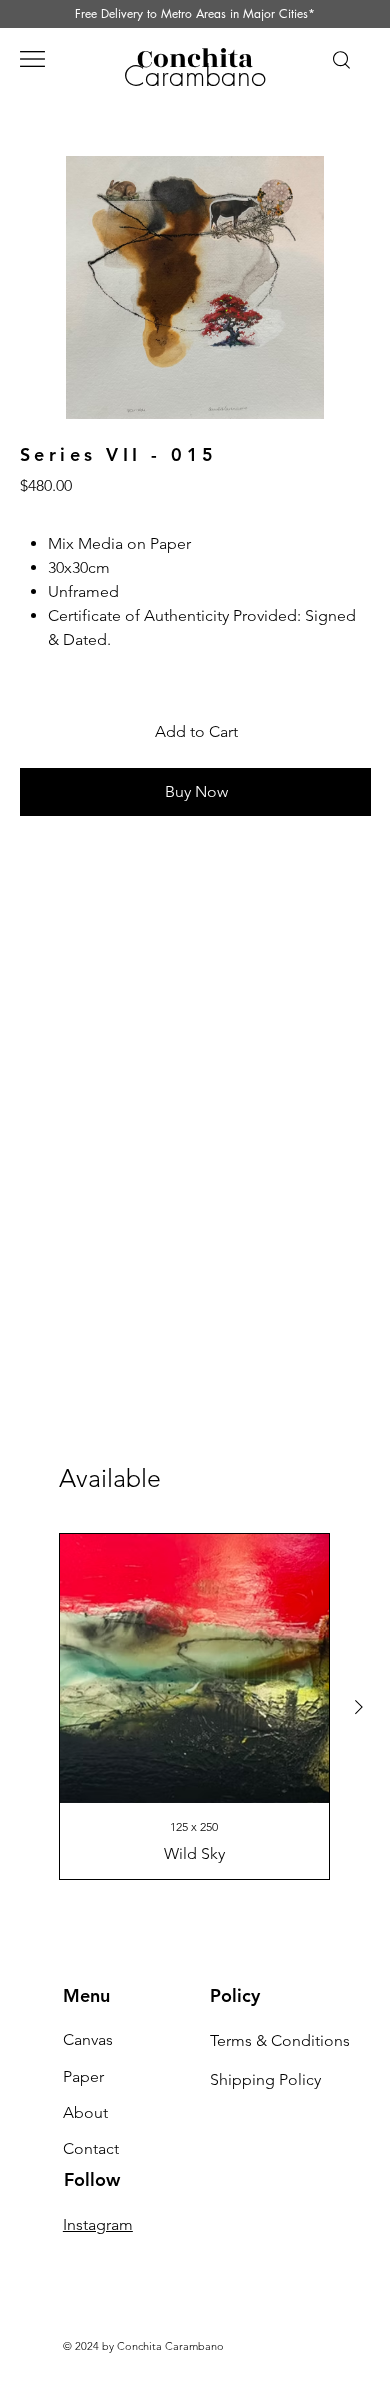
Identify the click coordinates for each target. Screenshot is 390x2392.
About (85, 2112)
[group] (194, 1706)
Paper (83, 2076)
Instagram (98, 2224)
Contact (91, 2148)
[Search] (341, 59)
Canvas (88, 2039)
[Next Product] (359, 1707)
